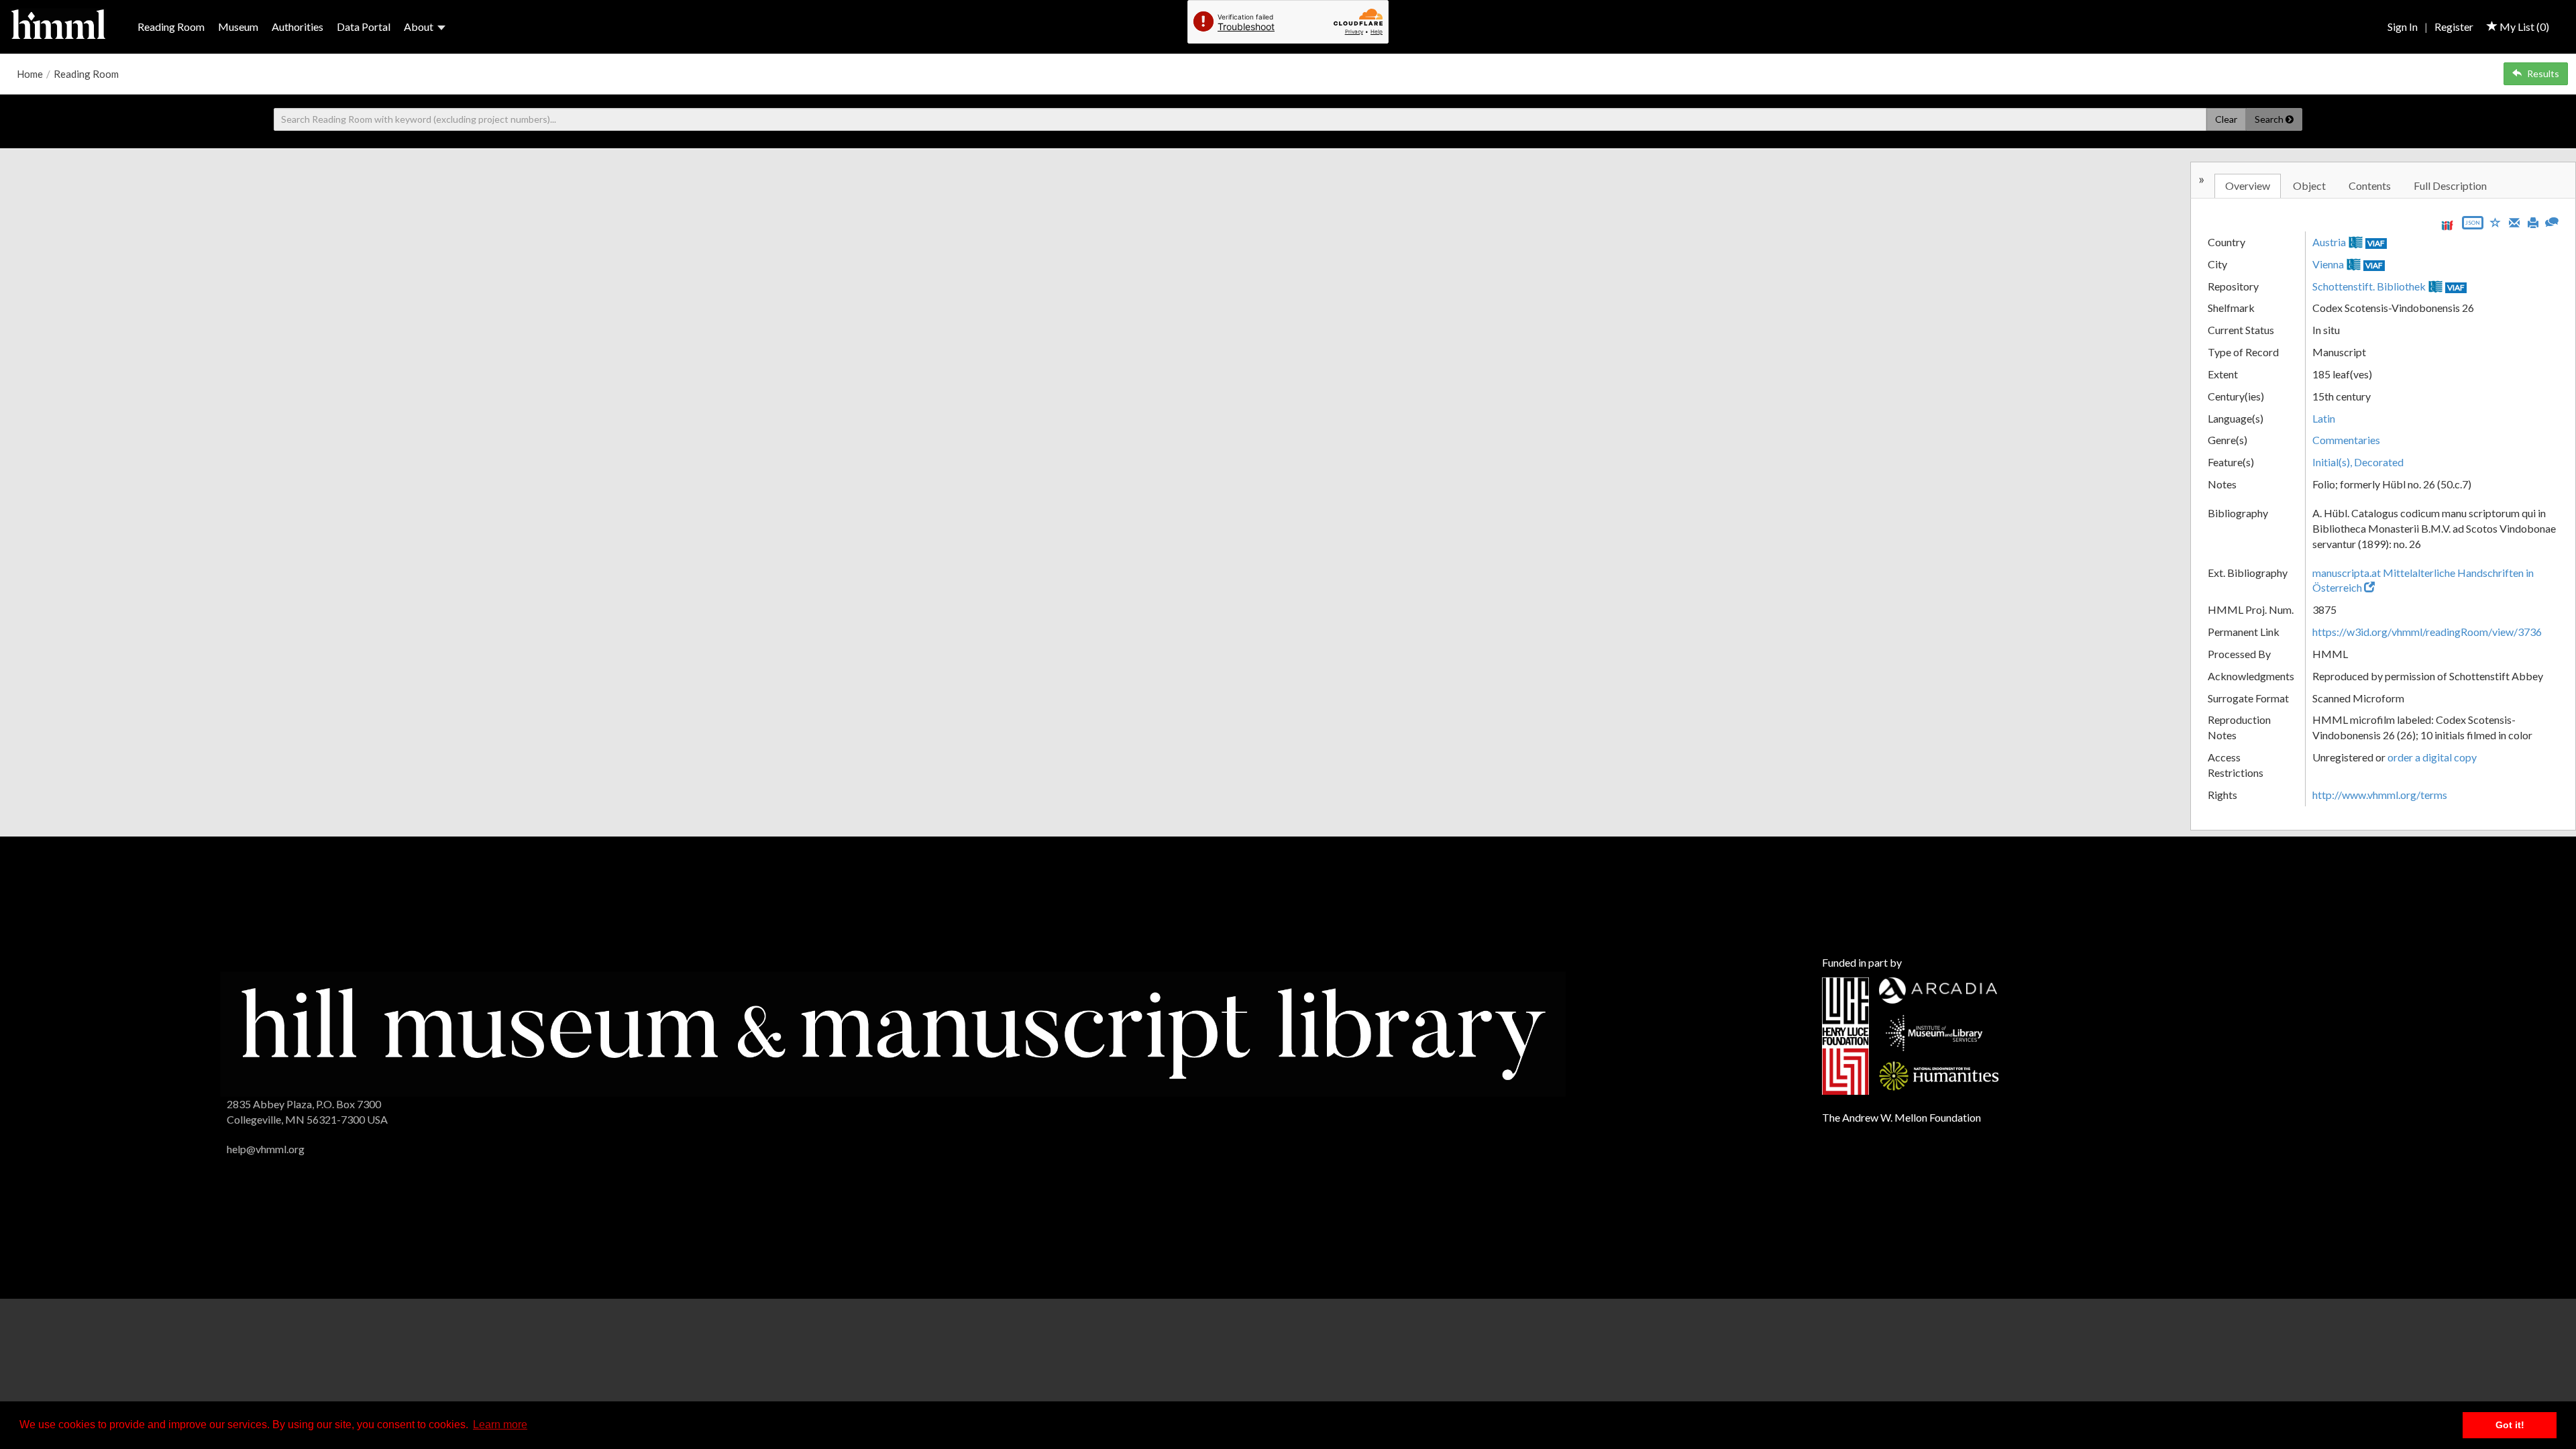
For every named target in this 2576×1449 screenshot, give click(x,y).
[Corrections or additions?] (2552, 220)
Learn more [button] (500, 1425)
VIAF (2376, 243)
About (419, 26)
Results (2543, 73)
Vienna (2328, 264)
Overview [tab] (2248, 185)
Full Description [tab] (2450, 185)
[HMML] (893, 1033)
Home (30, 74)
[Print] (2533, 221)
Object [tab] (2309, 185)
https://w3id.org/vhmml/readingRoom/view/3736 (2427, 632)
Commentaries (2346, 440)
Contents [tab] (2370, 185)
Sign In (2403, 26)
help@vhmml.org (266, 1149)
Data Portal (364, 26)
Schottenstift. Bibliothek (2369, 286)
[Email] (2514, 221)
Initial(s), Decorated (2358, 462)
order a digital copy (2432, 757)
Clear (2226, 119)
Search (2270, 119)
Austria (2329, 242)
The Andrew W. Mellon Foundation (1901, 1117)
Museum (238, 26)
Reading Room (171, 26)
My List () (2523, 26)
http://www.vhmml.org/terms (2380, 795)
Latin (2324, 418)
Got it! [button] (2510, 1425)
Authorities (298, 26)
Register (2454, 26)
